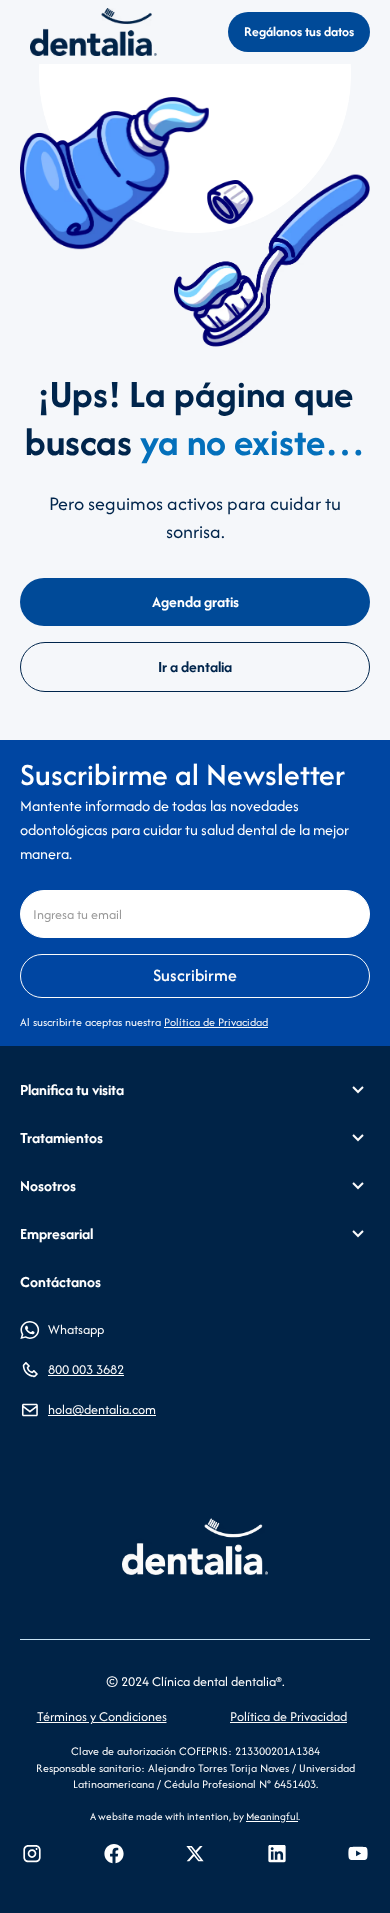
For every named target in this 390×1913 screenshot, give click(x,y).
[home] (88, 32)
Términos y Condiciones (102, 1716)
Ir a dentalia (195, 666)
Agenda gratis (195, 601)
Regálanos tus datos (299, 31)
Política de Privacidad (216, 1022)
